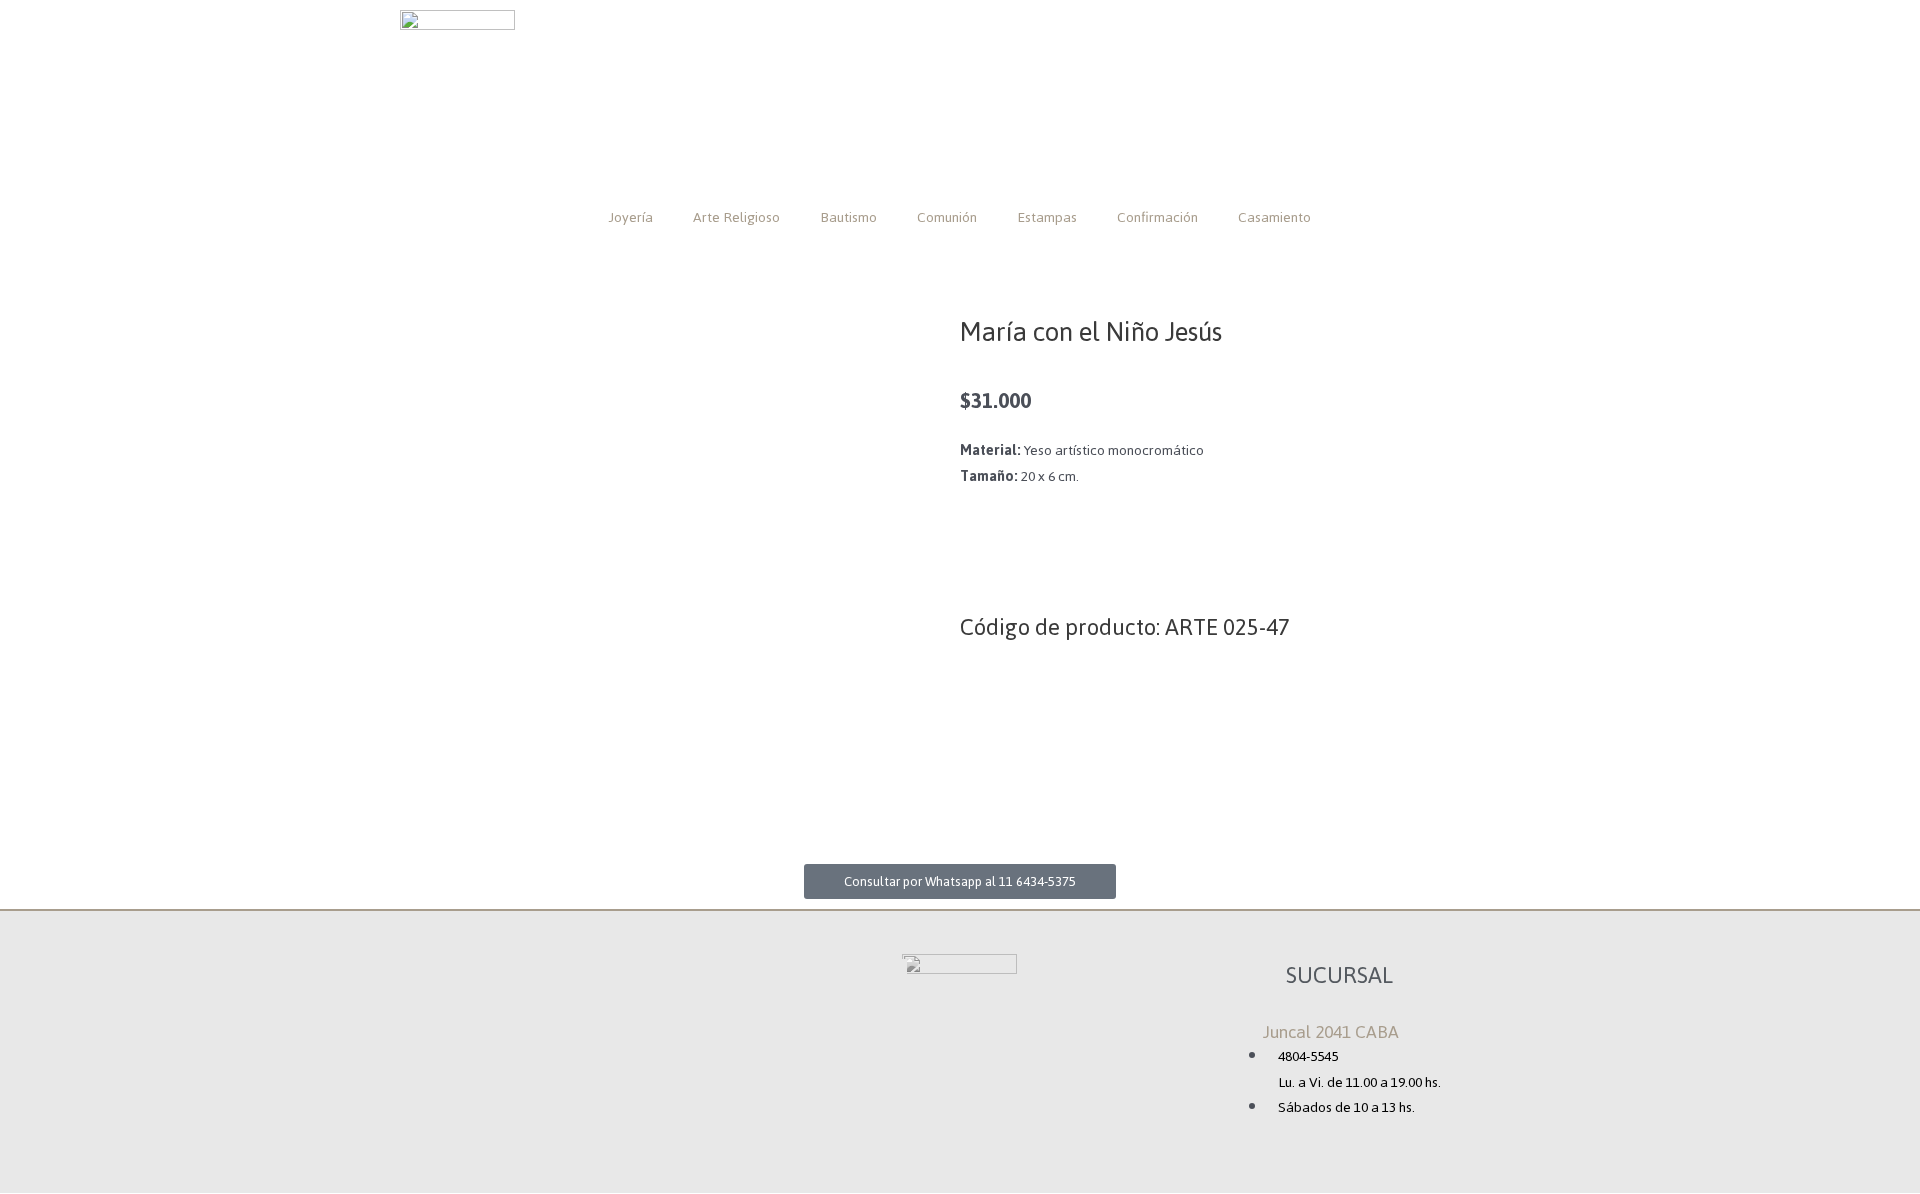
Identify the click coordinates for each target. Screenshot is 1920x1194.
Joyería (631, 217)
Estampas (1047, 217)
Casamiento (1274, 217)
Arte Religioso (736, 217)
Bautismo (848, 217)
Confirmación (1157, 217)
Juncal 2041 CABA (1331, 1032)
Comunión (947, 217)
